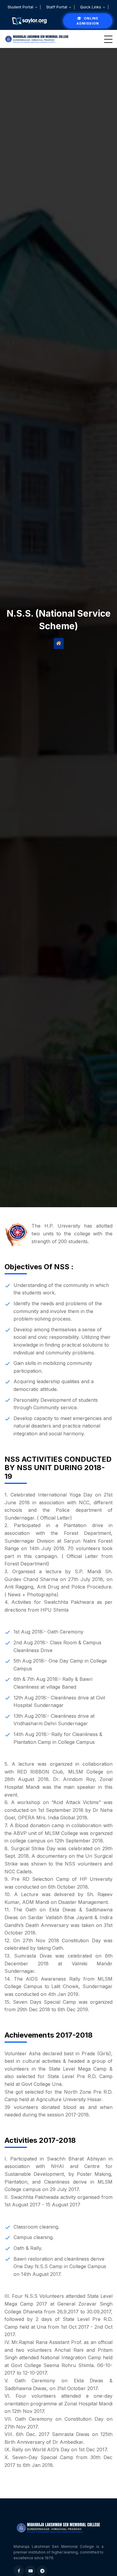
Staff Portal (57, 7)
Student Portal (21, 7)
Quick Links (91, 7)
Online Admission (88, 21)
